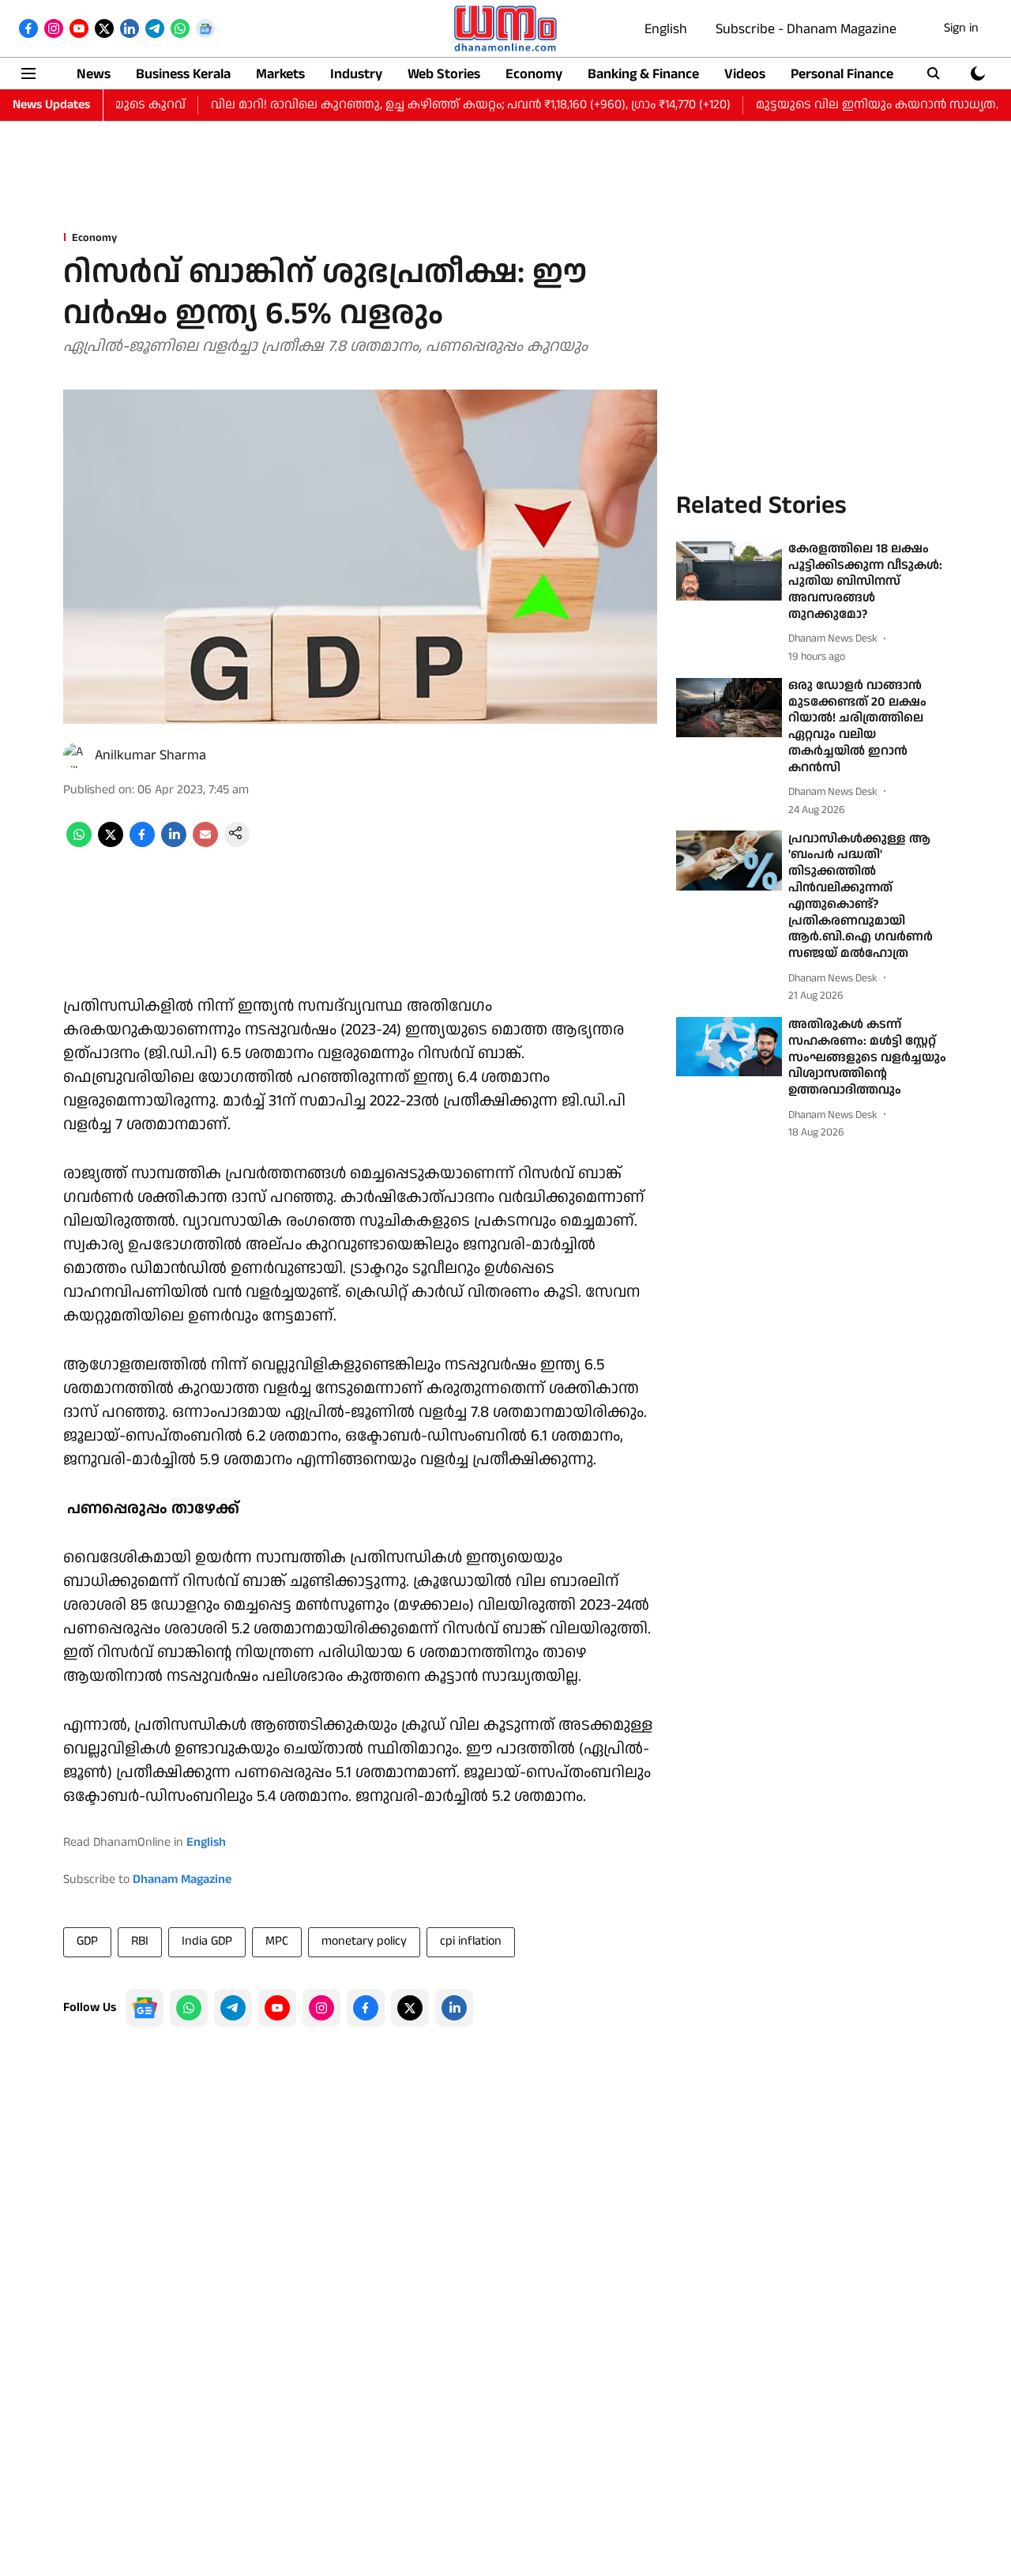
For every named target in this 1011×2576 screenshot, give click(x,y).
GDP (87, 1941)
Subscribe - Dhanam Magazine (806, 29)
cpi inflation (471, 1941)
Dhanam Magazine (182, 1879)
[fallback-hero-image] (729, 571)
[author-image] (76, 755)
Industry (356, 74)
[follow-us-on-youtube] (277, 2008)
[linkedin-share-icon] (174, 844)
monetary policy (364, 1941)
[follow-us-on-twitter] (410, 2008)
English (666, 29)
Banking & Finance (643, 74)
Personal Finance (842, 74)
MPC (277, 1941)
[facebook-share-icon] (142, 844)
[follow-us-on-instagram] (321, 2008)
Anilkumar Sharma (150, 755)
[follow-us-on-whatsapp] (189, 2008)
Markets (280, 74)
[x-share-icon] (111, 844)
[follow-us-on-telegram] (233, 2008)
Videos (745, 74)
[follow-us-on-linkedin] (454, 2008)
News (94, 74)
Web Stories (444, 74)
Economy (534, 74)
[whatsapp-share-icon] (79, 844)
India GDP (207, 1941)
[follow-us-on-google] (145, 2008)
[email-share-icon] (205, 844)
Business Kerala (183, 74)
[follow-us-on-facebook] (366, 2008)
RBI (140, 1941)
